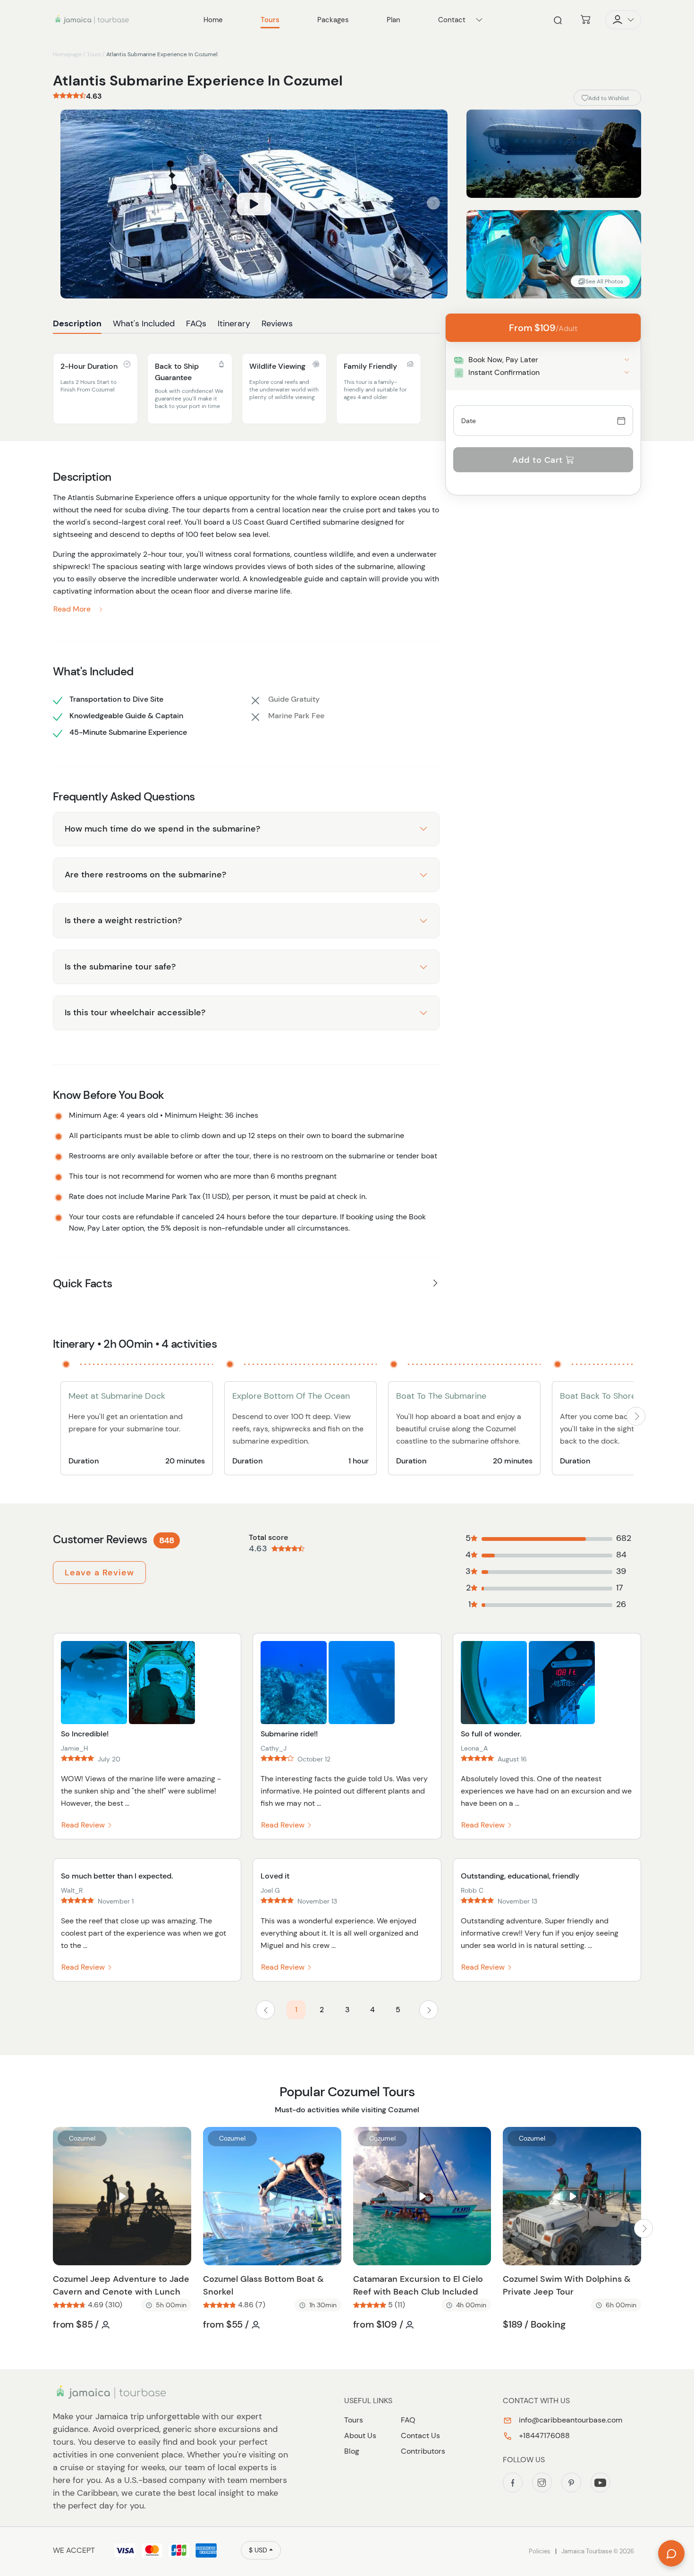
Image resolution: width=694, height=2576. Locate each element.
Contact (452, 20)
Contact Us (420, 2436)
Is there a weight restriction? (123, 920)
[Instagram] (542, 2482)
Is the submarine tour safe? (120, 967)
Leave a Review (99, 1573)
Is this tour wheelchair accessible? (135, 1012)
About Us (360, 2436)
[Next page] (429, 2010)
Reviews (277, 323)
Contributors (423, 2451)
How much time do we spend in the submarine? (162, 829)
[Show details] (627, 360)
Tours (94, 54)
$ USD (258, 2550)
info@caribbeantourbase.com (570, 2420)
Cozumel (82, 2138)
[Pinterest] (571, 2482)
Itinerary (234, 323)
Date (469, 421)
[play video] (254, 204)
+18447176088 (543, 2436)
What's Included (144, 323)
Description (77, 323)
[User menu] (623, 20)
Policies (540, 2551)
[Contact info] (479, 20)
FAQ (408, 2420)
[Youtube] (601, 2482)
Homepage (67, 54)
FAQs (196, 323)
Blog (352, 2451)
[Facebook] (513, 2482)
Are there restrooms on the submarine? (145, 875)
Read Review (84, 1825)
